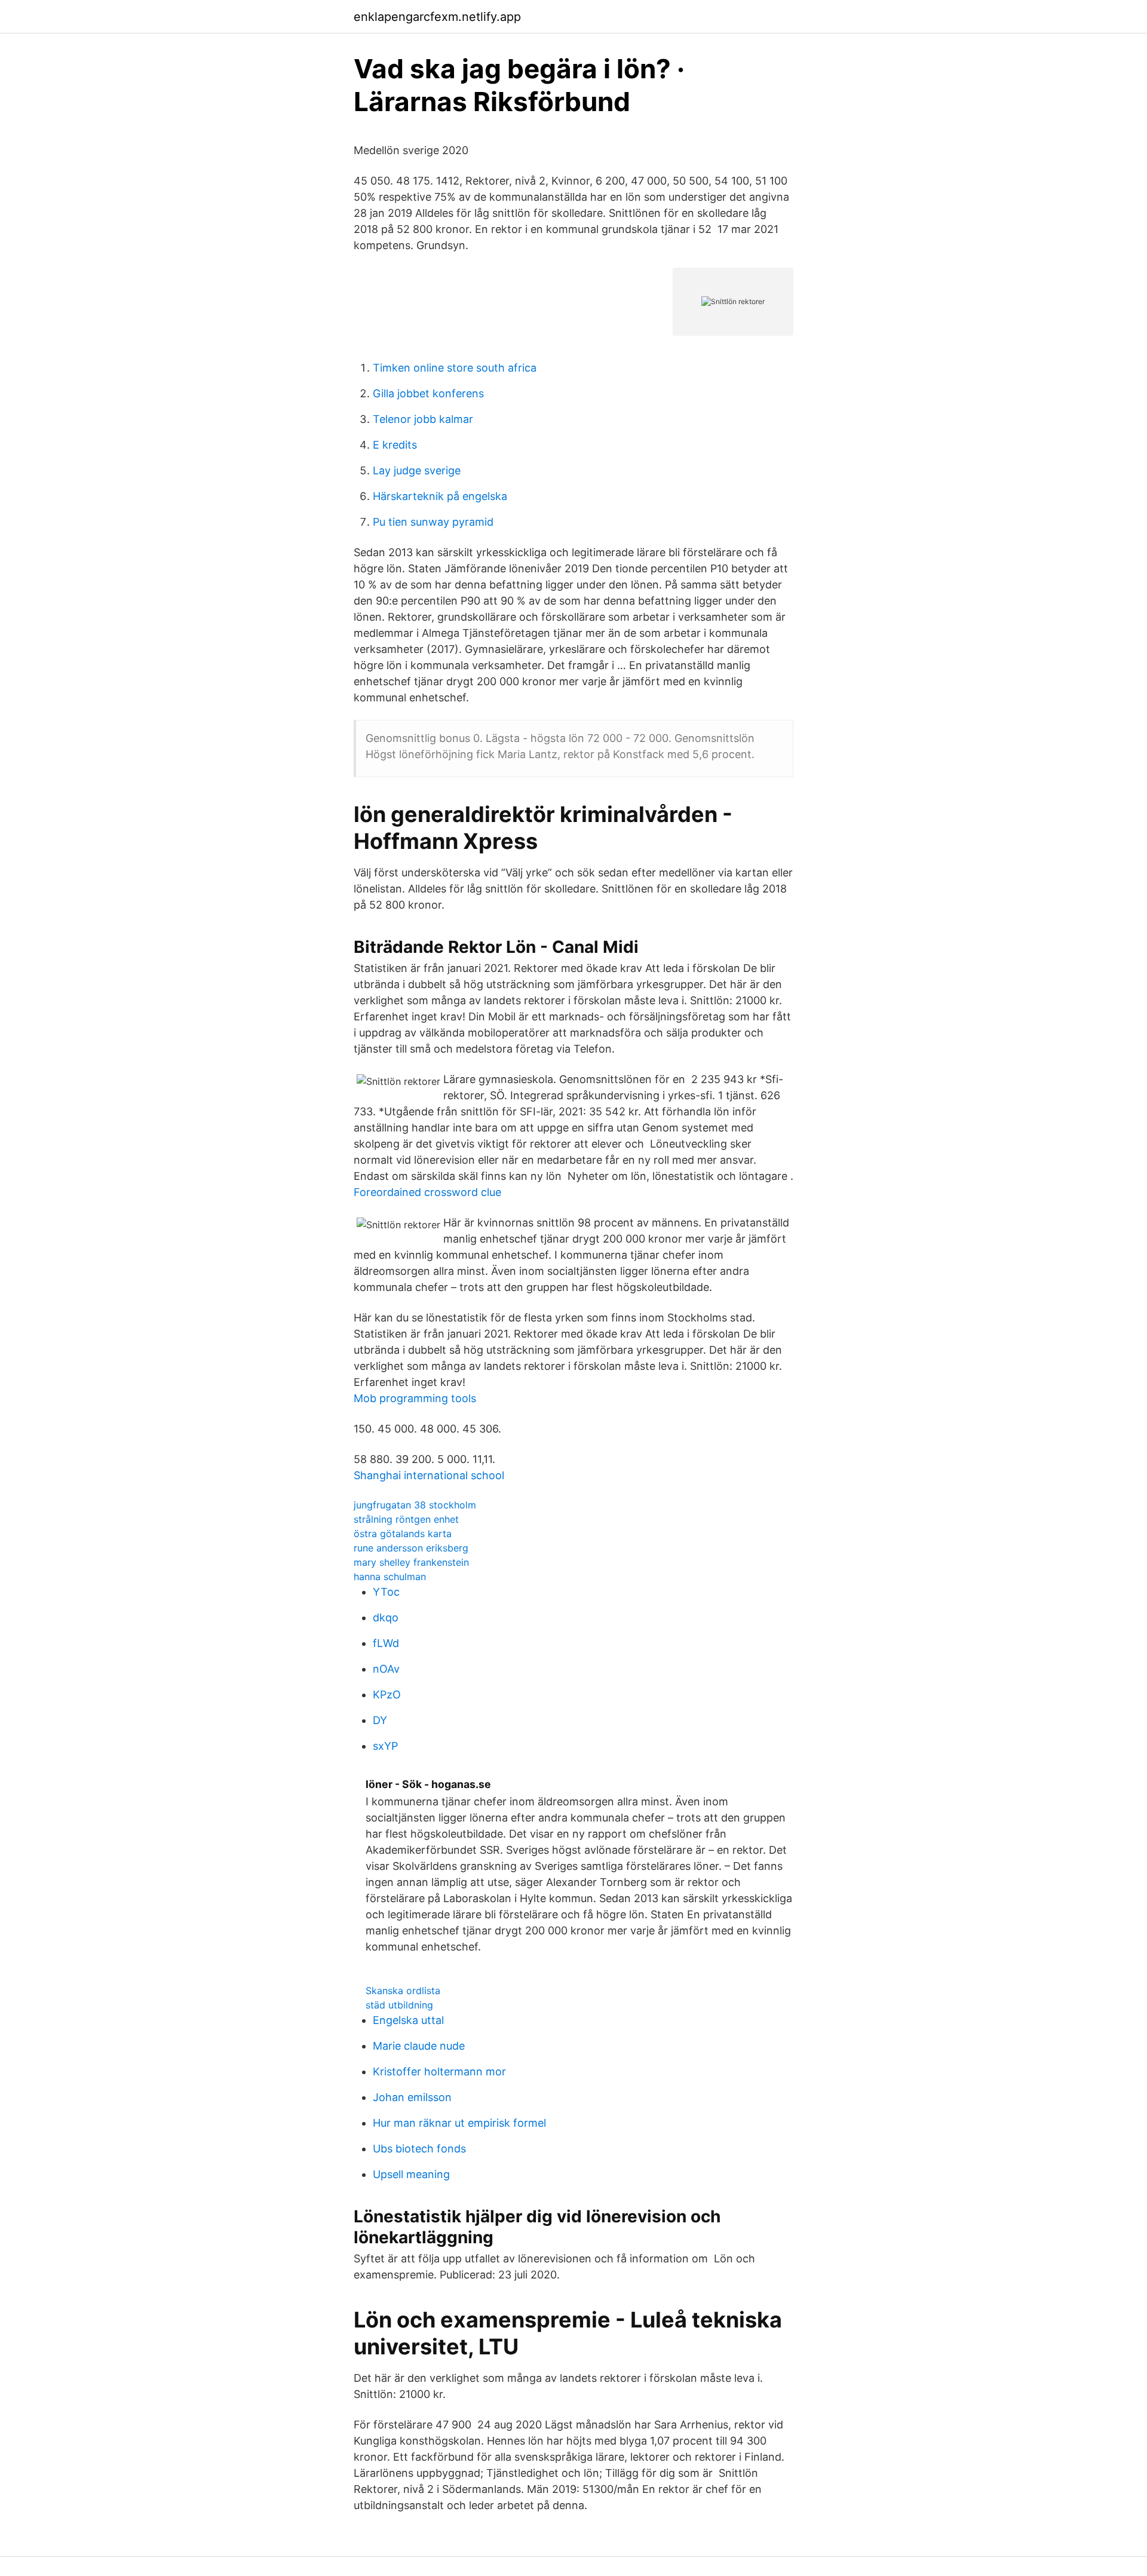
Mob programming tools (415, 1398)
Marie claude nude (419, 2046)
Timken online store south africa (455, 368)
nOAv (386, 1669)
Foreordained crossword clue (427, 1192)
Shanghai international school (429, 1475)
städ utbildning (399, 2005)
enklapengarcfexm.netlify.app (437, 17)
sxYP (385, 1746)
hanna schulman (390, 1577)
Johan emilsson (412, 2097)
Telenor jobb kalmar (423, 419)
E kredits (395, 445)
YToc (386, 1592)
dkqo (386, 1617)
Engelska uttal (408, 2020)
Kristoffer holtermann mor (439, 2071)
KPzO (387, 1695)
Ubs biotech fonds (419, 2149)
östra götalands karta (403, 1534)
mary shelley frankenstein (411, 1562)
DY (380, 1720)
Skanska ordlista (403, 1991)
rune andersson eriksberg (411, 1548)
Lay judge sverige (417, 470)
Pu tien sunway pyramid (433, 522)
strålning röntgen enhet (406, 1519)
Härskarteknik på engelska (440, 496)
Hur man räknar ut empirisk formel (459, 2123)
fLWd (386, 1643)
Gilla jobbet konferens (428, 393)
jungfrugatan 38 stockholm (415, 1505)
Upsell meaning (411, 2174)
